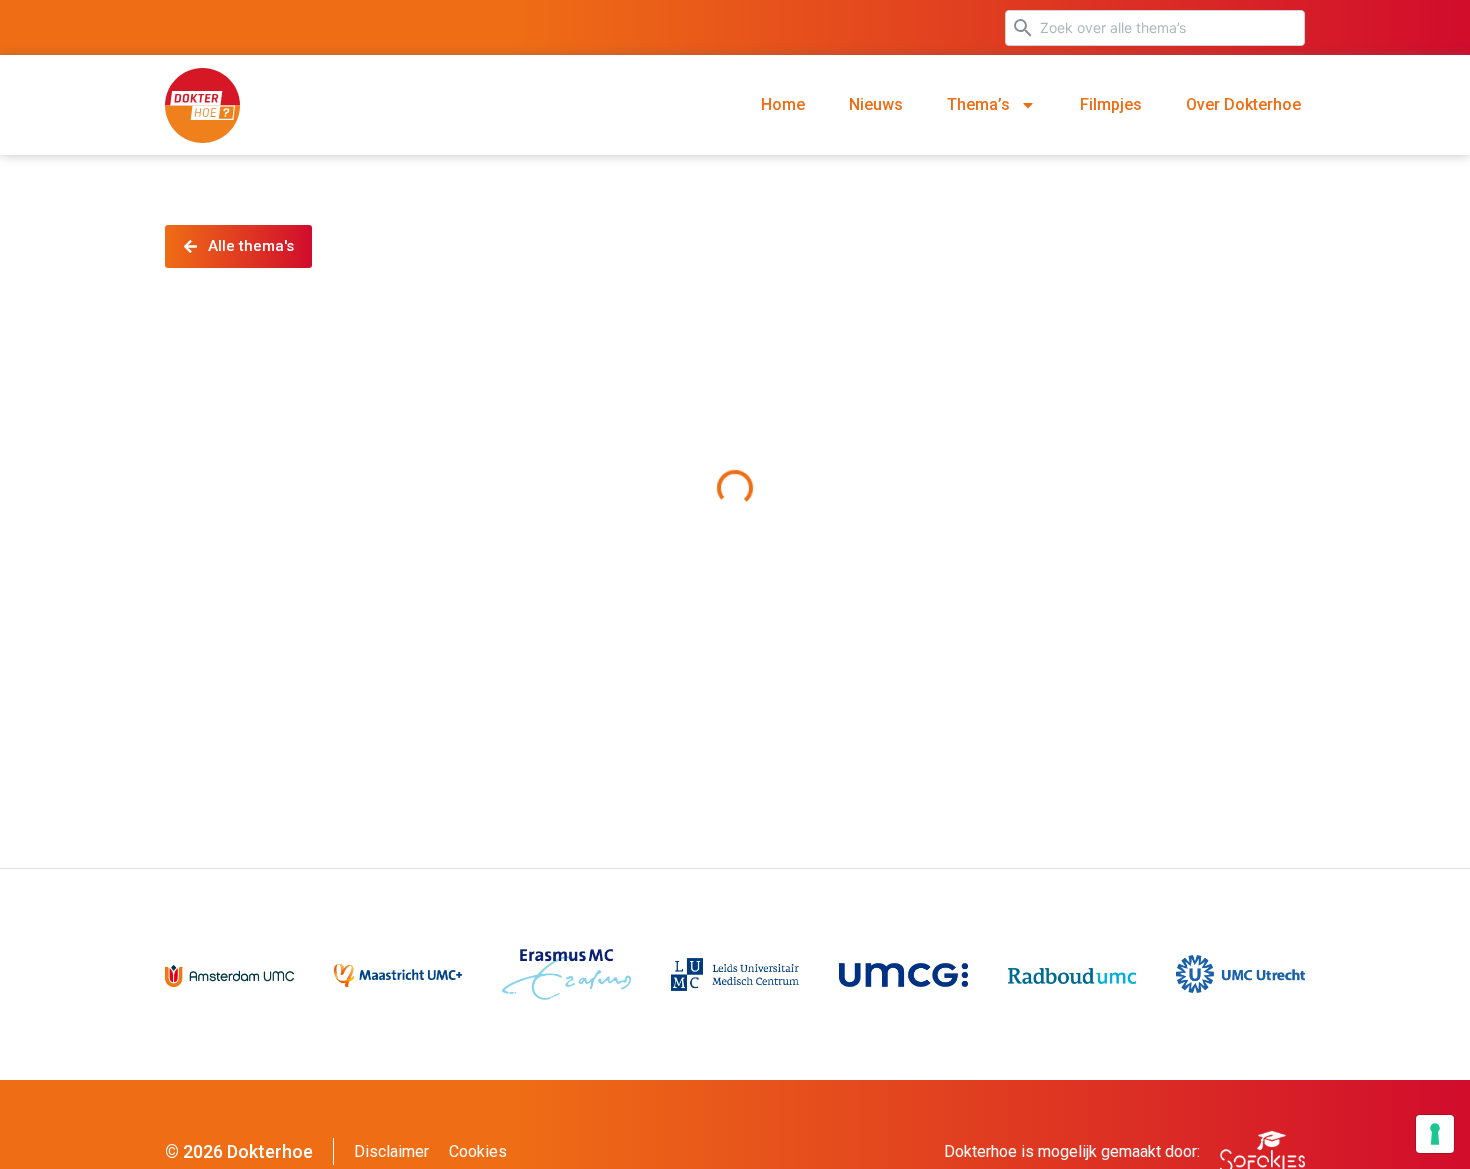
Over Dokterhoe (1243, 104)
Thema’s (978, 104)
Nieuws (876, 104)
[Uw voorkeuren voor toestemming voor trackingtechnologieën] (1435, 1134)
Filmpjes (1111, 104)
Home (783, 104)
